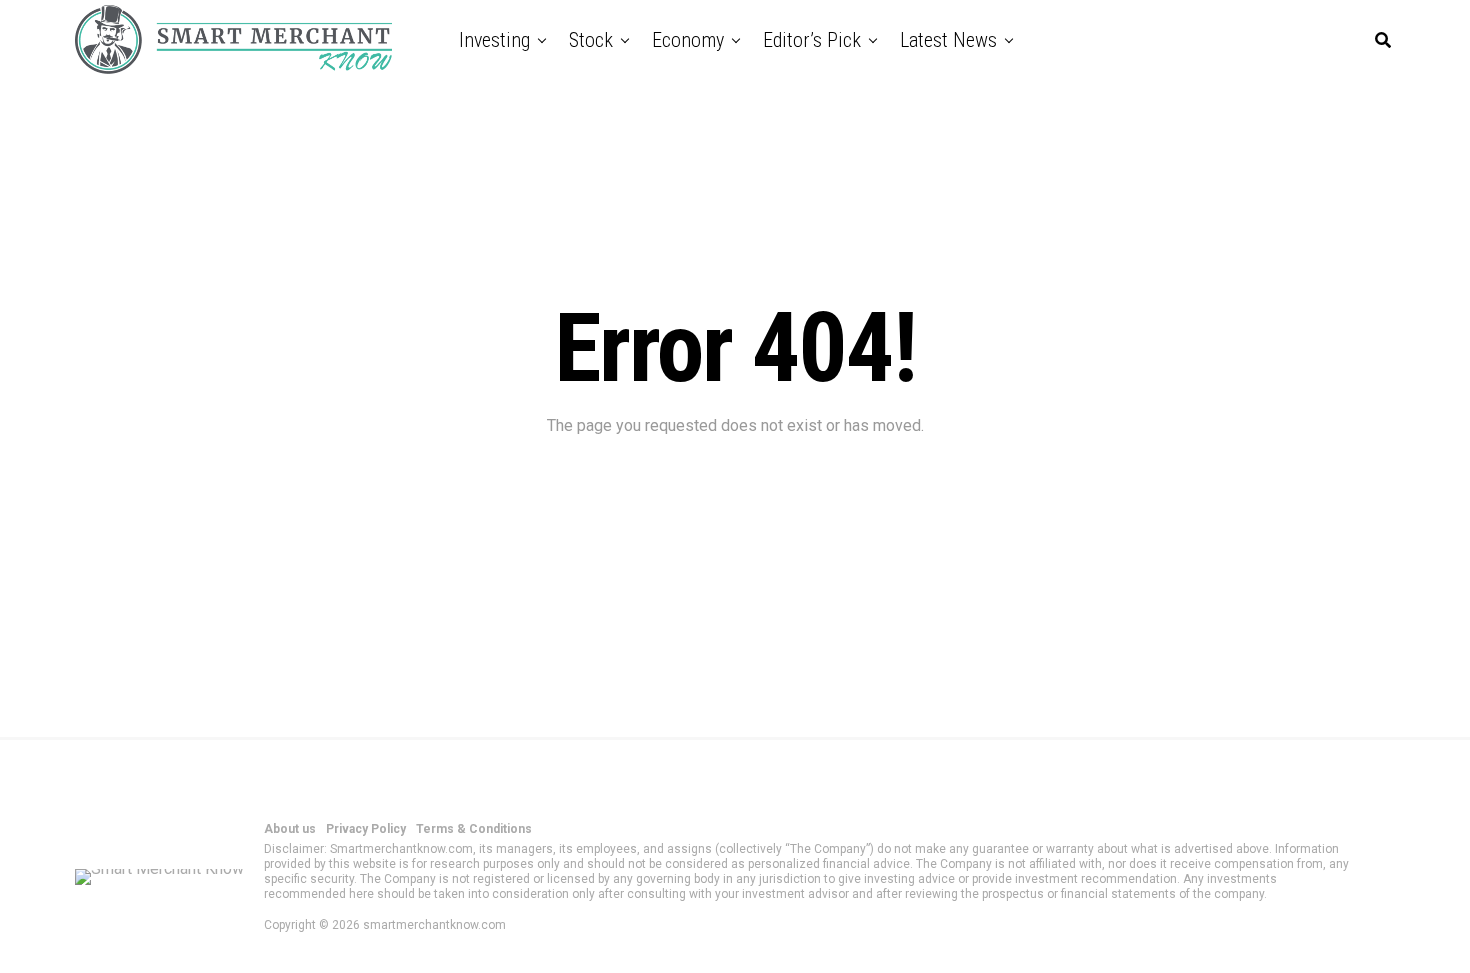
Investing (494, 40)
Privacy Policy (366, 829)
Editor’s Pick (812, 40)
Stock (591, 40)
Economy (688, 40)
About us (290, 829)
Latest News (948, 40)
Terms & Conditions (474, 829)
